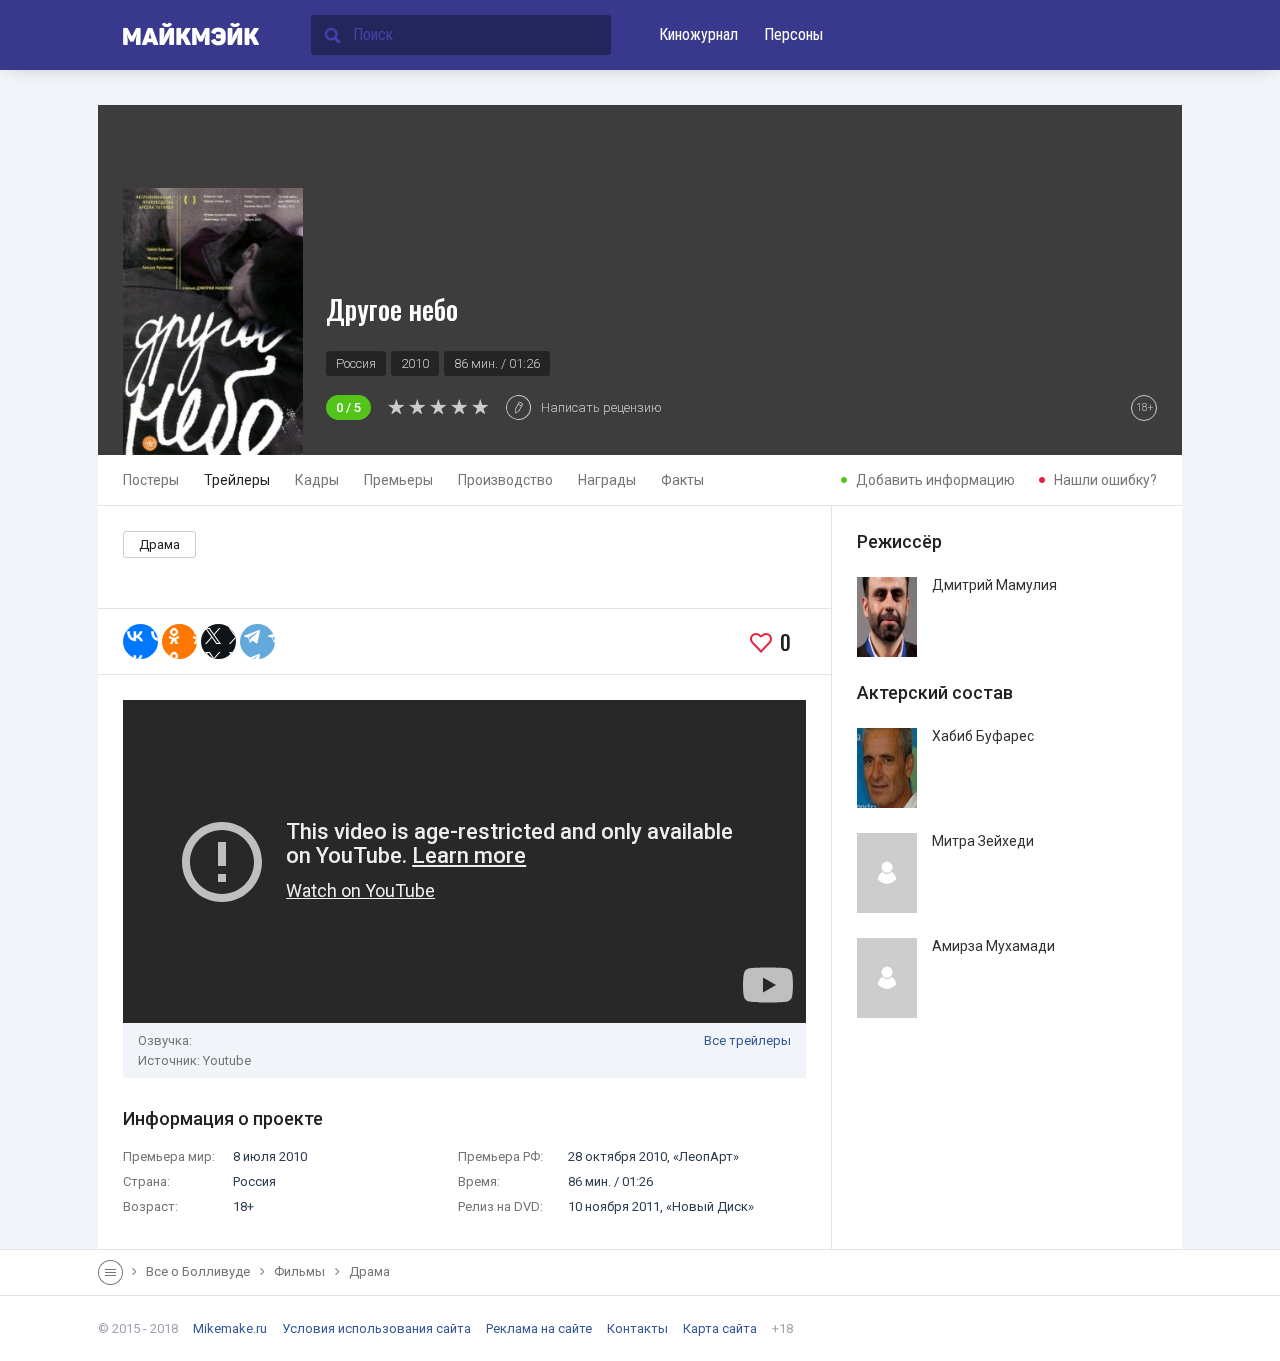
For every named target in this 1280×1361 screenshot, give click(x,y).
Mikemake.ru (230, 1328)
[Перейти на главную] (179, 35)
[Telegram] (257, 641)
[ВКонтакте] (140, 641)
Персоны (793, 34)
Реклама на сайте (539, 1328)
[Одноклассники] (179, 641)
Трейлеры (237, 480)
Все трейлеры (747, 1040)
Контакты (637, 1328)
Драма (159, 544)
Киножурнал (698, 34)
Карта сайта (720, 1328)
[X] (218, 641)
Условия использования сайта (376, 1328)
